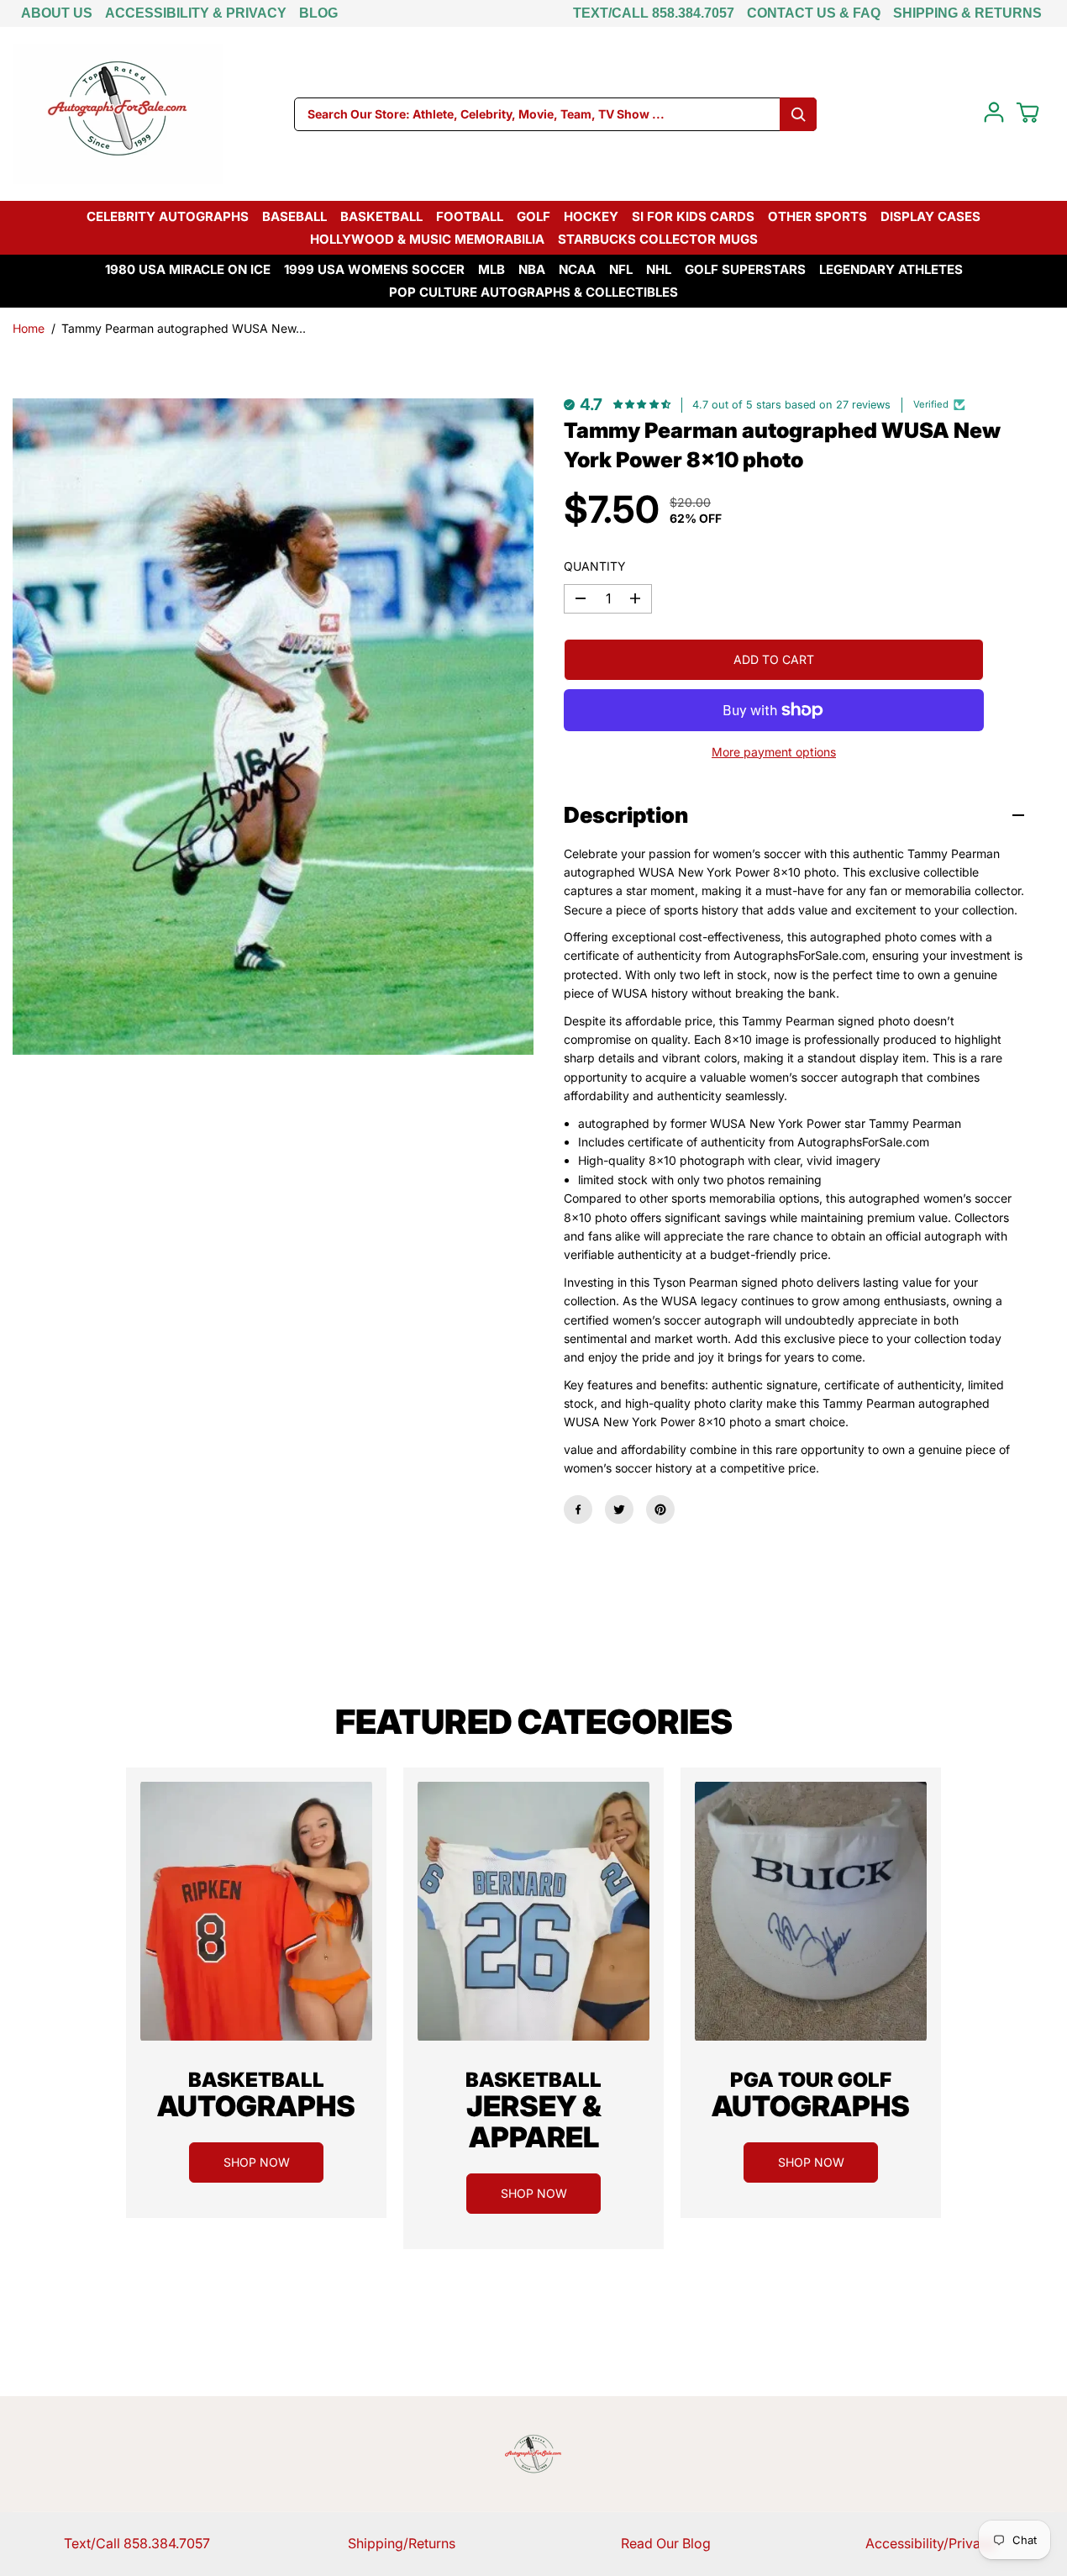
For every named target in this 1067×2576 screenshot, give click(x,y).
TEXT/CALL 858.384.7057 (654, 13)
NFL (621, 269)
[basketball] (256, 1911)
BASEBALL (294, 216)
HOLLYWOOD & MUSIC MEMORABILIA (427, 239)
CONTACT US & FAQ (814, 13)
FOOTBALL (470, 216)
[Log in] (994, 113)
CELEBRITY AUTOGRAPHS (168, 216)
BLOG (318, 13)
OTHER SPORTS (817, 216)
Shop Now (257, 2162)
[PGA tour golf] (811, 1911)
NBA (532, 269)
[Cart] (1028, 113)
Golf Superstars (745, 269)
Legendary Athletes (891, 269)
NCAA (577, 269)
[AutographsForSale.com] (118, 114)
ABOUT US (57, 13)
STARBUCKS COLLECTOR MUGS (658, 239)
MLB (491, 269)
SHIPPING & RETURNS (967, 13)
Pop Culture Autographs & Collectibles (533, 292)
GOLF (533, 216)
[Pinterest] (660, 1509)
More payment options (774, 752)
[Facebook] (578, 1509)
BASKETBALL (381, 216)
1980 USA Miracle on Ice (188, 269)
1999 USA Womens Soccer (374, 269)
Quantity (595, 566)
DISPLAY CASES (930, 216)
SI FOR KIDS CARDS (693, 216)
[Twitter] (619, 1509)
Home (29, 328)
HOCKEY (591, 216)
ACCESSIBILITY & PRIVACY (196, 13)
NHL (659, 269)
